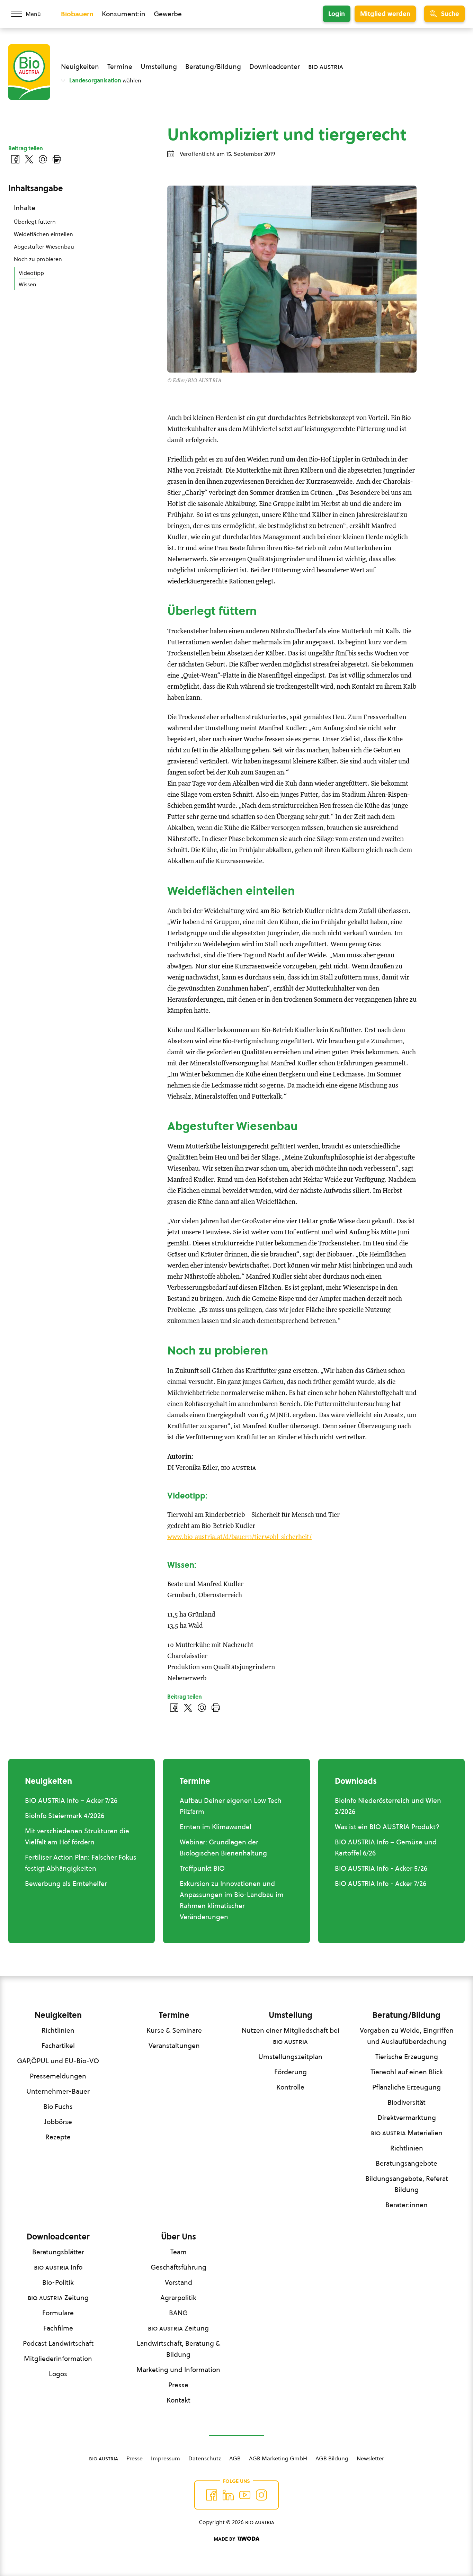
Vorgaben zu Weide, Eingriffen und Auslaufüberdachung (407, 2036)
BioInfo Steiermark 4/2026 (65, 1816)
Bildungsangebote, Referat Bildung (407, 2184)
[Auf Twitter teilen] (188, 1708)
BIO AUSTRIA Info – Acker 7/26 (71, 1800)
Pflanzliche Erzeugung (407, 2087)
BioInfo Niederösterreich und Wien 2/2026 (388, 1806)
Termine (120, 66)
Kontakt (179, 2400)
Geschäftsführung (179, 2267)
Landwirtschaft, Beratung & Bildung (179, 2349)
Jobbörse (58, 2122)
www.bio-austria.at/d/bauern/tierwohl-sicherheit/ (239, 1537)
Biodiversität (407, 2102)
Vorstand (179, 2282)
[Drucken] (216, 1708)
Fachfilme (58, 2328)
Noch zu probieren (38, 259)
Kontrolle (290, 2087)
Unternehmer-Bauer (58, 2091)
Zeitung (58, 2298)
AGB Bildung (332, 2458)
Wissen (28, 284)
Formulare (58, 2313)
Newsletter (370, 2458)
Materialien (407, 2133)
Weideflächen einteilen (43, 234)
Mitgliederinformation (58, 2359)
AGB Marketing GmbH (278, 2458)
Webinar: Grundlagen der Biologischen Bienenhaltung (223, 1848)
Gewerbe (168, 14)
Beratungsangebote (407, 2163)
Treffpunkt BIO (202, 1868)
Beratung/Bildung (213, 66)
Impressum (166, 2458)
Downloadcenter (275, 66)
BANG (178, 2313)
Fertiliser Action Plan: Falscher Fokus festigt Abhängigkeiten (81, 1863)
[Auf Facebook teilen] (174, 1708)
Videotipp (31, 273)
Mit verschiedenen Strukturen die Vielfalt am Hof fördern (77, 1836)
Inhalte (25, 208)
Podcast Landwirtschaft (58, 2343)
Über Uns (179, 2237)
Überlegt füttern (35, 222)
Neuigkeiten (80, 66)
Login (337, 14)
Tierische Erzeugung (407, 2057)
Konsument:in (124, 14)
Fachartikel (58, 2046)
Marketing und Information (178, 2370)
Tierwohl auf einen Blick (407, 2072)
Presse (178, 2385)
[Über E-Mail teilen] (202, 1708)
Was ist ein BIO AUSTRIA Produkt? (387, 1827)
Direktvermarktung (407, 2118)
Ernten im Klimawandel (216, 1827)
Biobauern (77, 14)
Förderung (291, 2072)
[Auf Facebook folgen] (212, 2495)
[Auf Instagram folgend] (261, 2495)
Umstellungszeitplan (290, 2057)
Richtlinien (58, 2030)
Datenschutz (205, 2458)
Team (179, 2252)
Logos (58, 2374)
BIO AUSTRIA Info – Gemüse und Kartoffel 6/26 (386, 1848)
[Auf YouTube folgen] (245, 2495)
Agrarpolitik (178, 2298)
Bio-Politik (58, 2282)
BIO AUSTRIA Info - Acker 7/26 (381, 1884)
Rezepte (58, 2137)
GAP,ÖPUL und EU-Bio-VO (58, 2061)
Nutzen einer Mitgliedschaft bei (291, 2036)
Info (58, 2267)
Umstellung (159, 66)
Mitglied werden (385, 14)
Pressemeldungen (58, 2076)
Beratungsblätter (58, 2252)
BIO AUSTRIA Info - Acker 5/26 (381, 1868)
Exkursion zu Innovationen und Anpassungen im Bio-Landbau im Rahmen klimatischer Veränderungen (232, 1900)
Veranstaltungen (174, 2046)
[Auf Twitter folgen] (228, 2495)
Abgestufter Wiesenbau (44, 247)
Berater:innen (407, 2205)
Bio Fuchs (58, 2107)
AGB (235, 2458)
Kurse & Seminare (174, 2030)
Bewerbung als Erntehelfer (66, 1884)
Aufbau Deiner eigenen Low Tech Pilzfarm (231, 1806)
